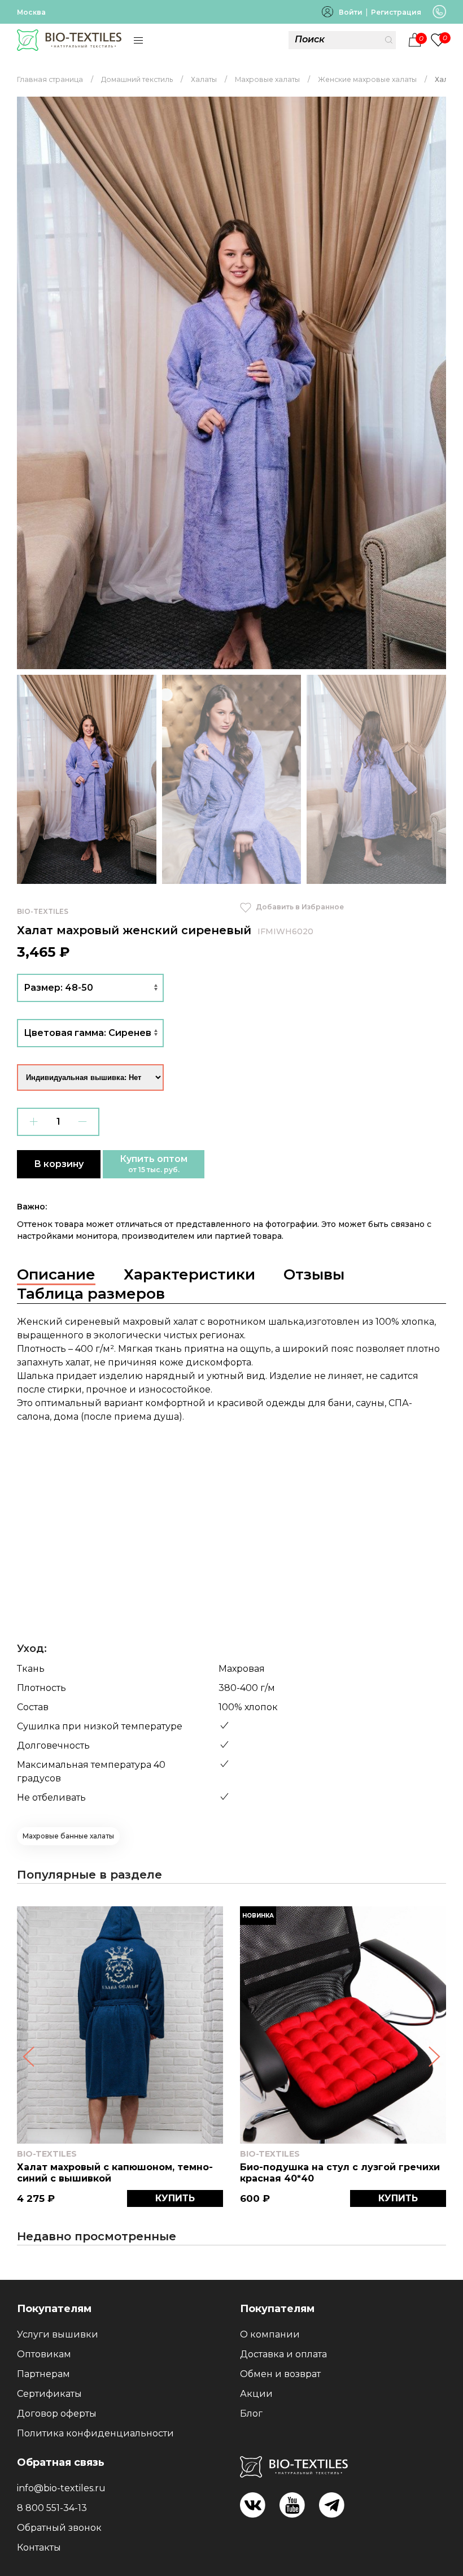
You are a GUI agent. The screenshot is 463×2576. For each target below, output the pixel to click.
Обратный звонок (59, 2528)
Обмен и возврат (280, 2374)
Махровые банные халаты (68, 1836)
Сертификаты (49, 2394)
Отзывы (314, 1274)
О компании (270, 2334)
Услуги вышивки (58, 2334)
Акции (256, 2394)
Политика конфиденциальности (95, 2433)
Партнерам (43, 2374)
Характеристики (189, 1274)
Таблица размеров (91, 1294)
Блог (251, 2414)
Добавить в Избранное (299, 907)
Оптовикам (44, 2354)
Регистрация (396, 12)
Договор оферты (57, 2414)
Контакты (39, 2547)
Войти (351, 12)
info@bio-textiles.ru (61, 2488)
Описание (56, 1274)
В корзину (59, 1164)
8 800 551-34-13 (52, 2508)
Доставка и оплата (283, 2354)
